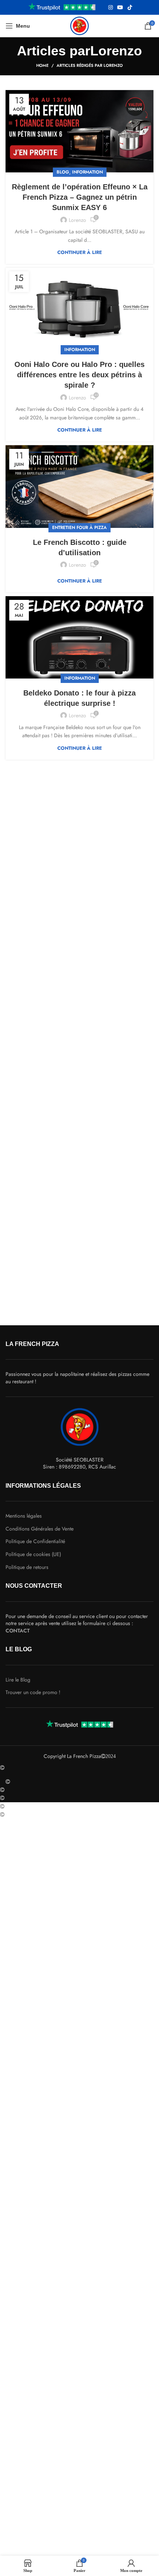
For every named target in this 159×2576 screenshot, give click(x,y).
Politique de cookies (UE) (33, 1554)
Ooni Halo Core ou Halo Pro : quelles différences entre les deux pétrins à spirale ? (79, 375)
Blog (63, 172)
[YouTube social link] (120, 7)
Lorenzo (116, 51)
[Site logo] (79, 25)
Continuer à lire (80, 252)
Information (87, 172)
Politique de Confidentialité (35, 1541)
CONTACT (18, 1631)
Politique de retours (27, 1567)
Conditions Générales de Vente (40, 1529)
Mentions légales (24, 1516)
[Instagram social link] (111, 7)
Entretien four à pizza (79, 528)
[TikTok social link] (130, 7)
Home (42, 65)
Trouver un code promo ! (33, 1692)
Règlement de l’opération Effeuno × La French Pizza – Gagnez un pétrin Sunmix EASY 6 (80, 197)
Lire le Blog (18, 1680)
